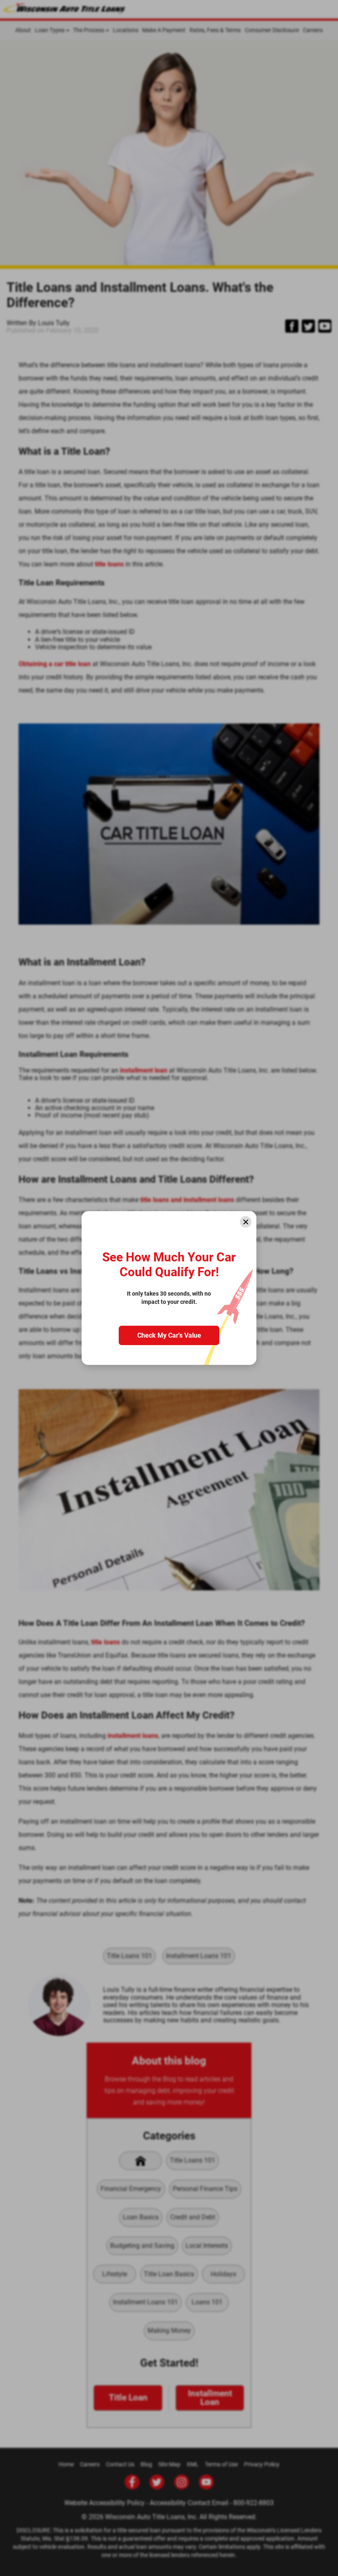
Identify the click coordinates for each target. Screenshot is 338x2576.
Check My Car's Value (169, 1335)
